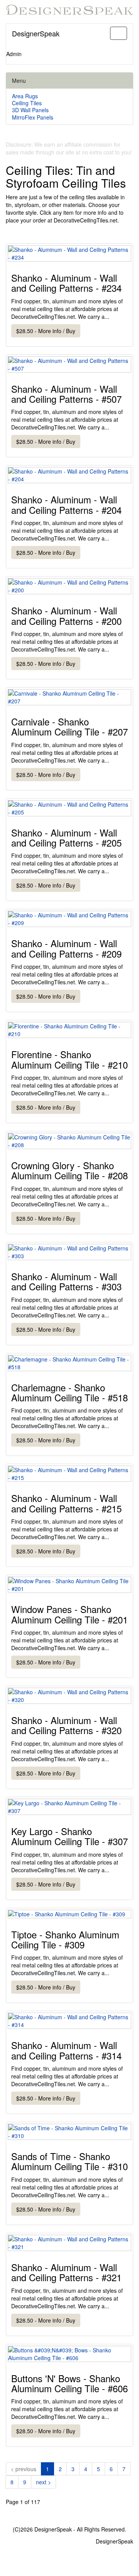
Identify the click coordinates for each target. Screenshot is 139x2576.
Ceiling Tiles (27, 103)
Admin (14, 54)
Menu (19, 80)
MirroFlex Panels (33, 117)
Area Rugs (25, 96)
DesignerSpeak (36, 33)
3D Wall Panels (30, 110)
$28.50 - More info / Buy (46, 331)
